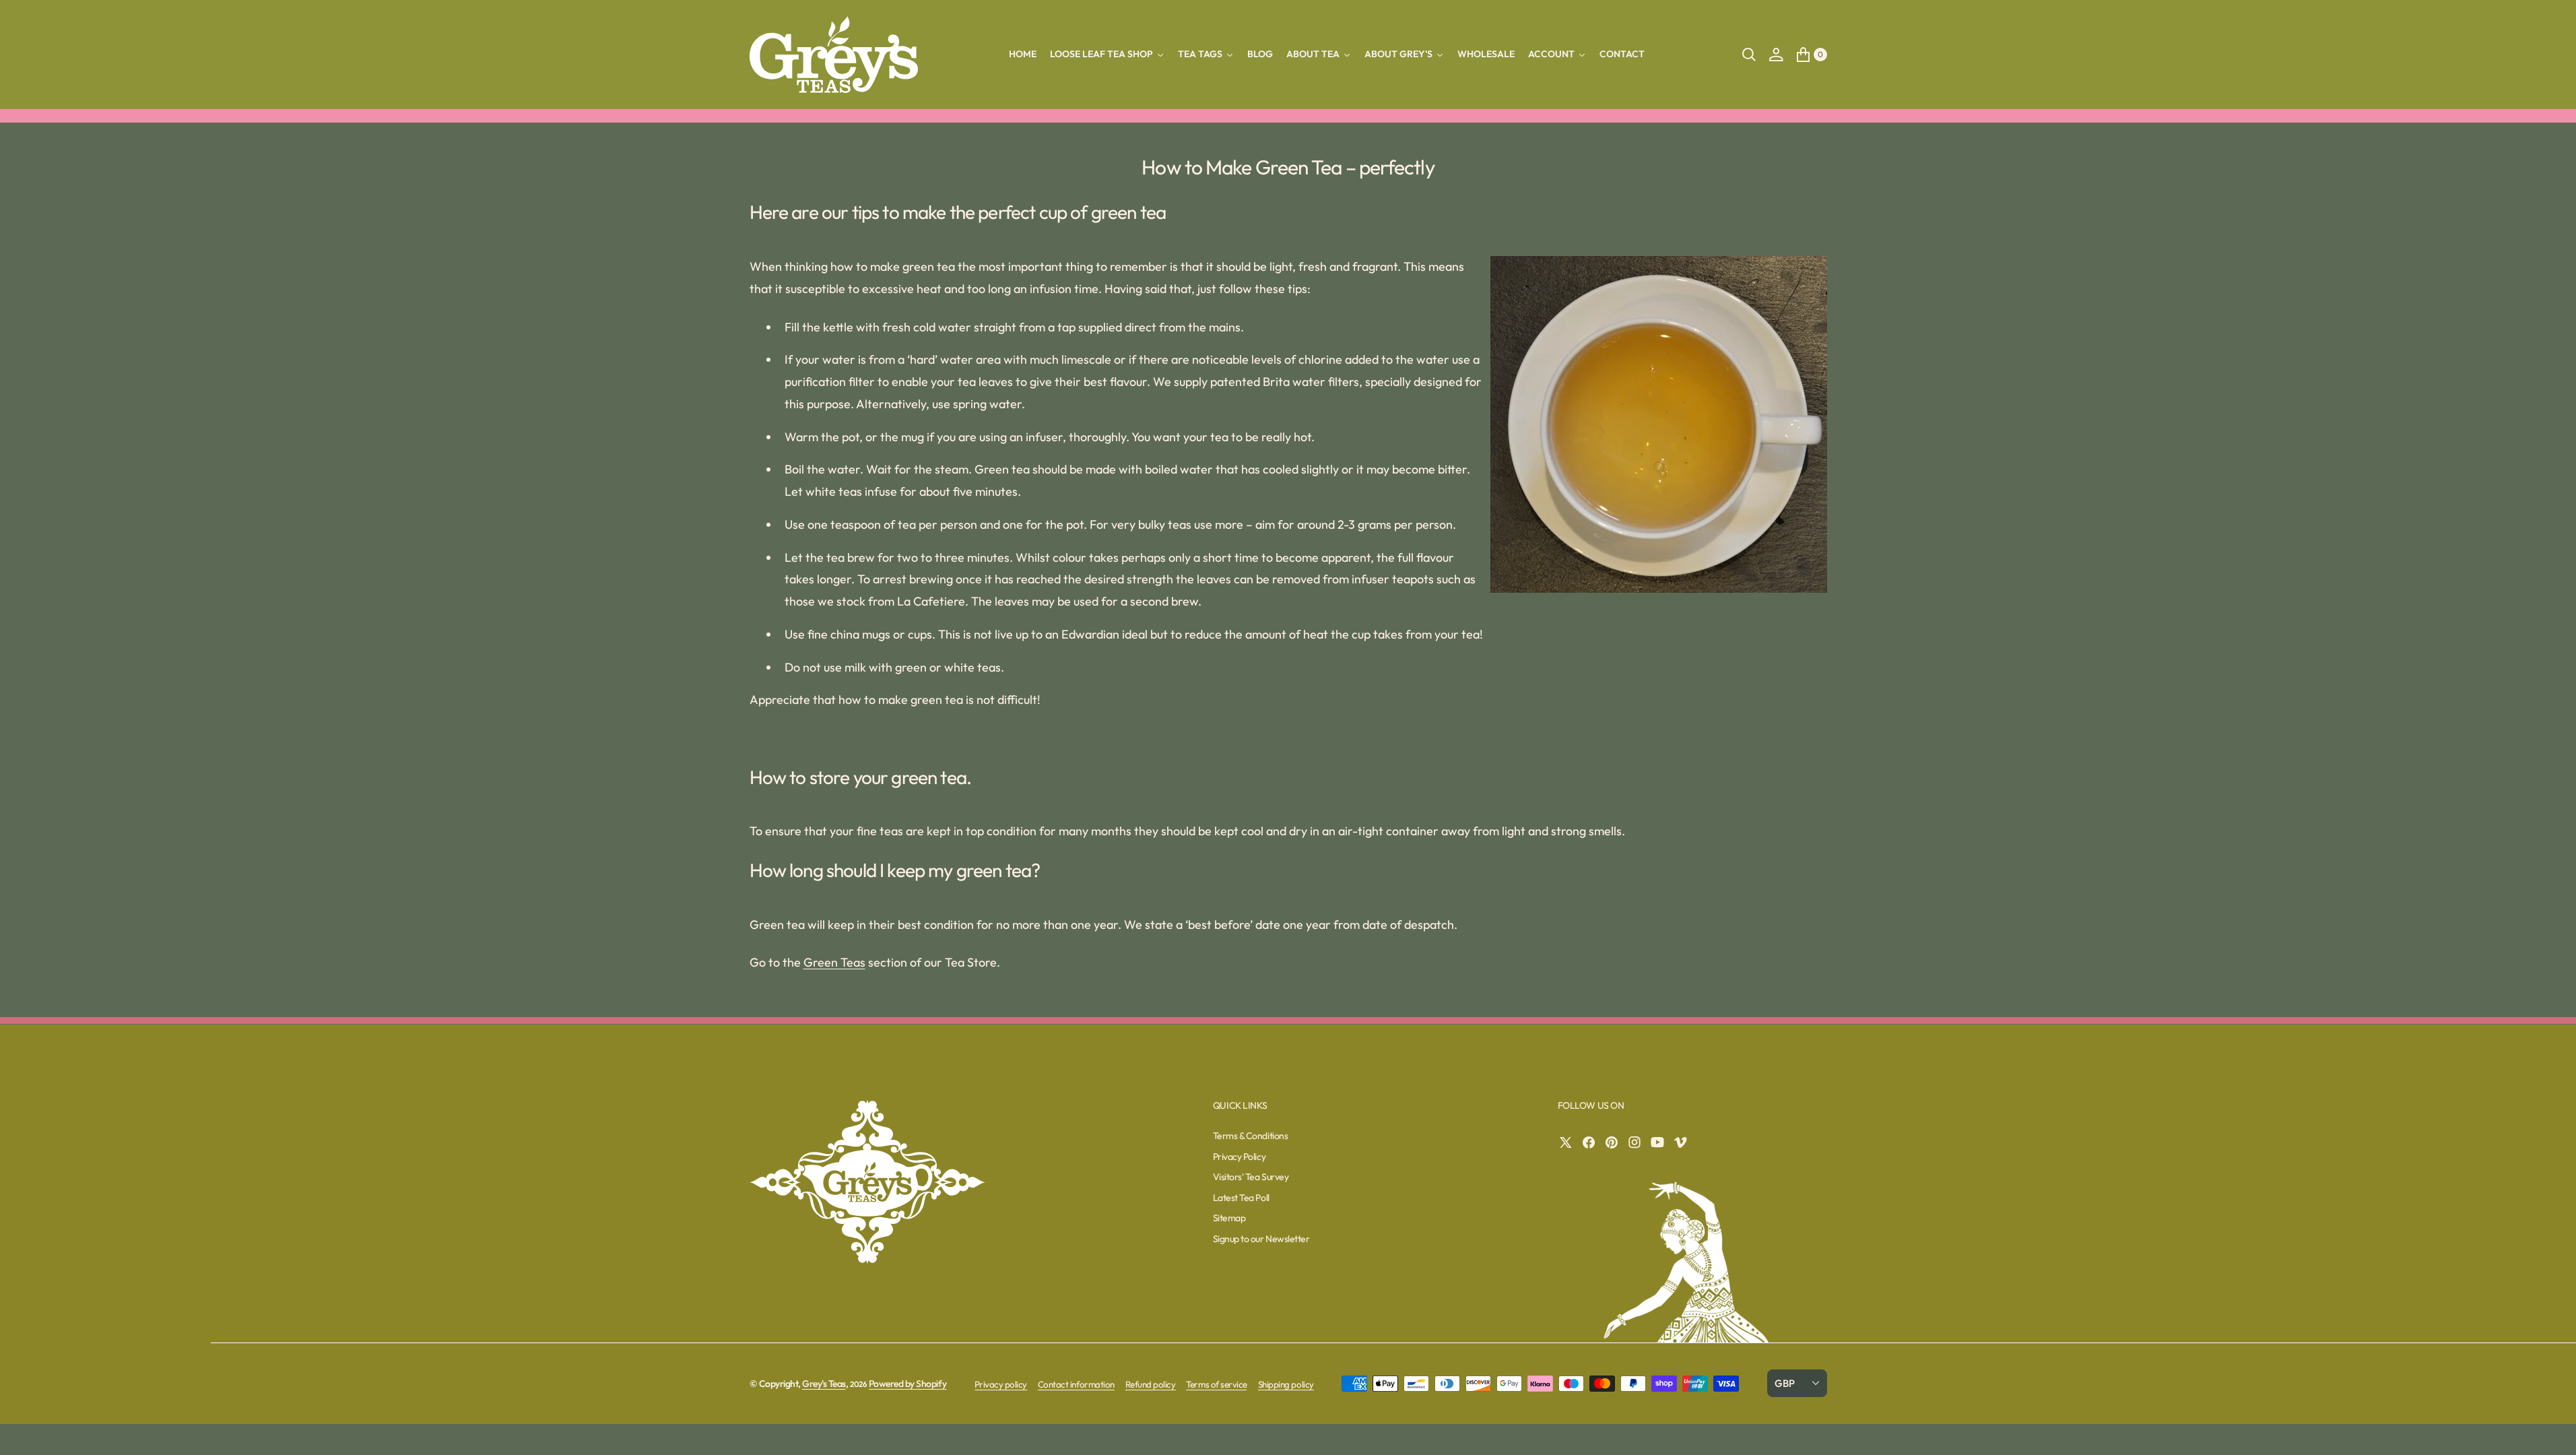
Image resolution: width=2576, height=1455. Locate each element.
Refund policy (1151, 1384)
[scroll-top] (2553, 1432)
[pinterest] (1615, 1142)
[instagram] (1638, 1142)
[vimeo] (1684, 1142)
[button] (1776, 55)
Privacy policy (1001, 1384)
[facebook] (1592, 1142)
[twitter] (1569, 1142)
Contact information (1076, 1384)
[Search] (1749, 55)
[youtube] (1661, 1142)
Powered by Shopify (907, 1384)
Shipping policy (1286, 1384)
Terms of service (1216, 1384)
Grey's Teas (824, 1384)
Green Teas (834, 962)
